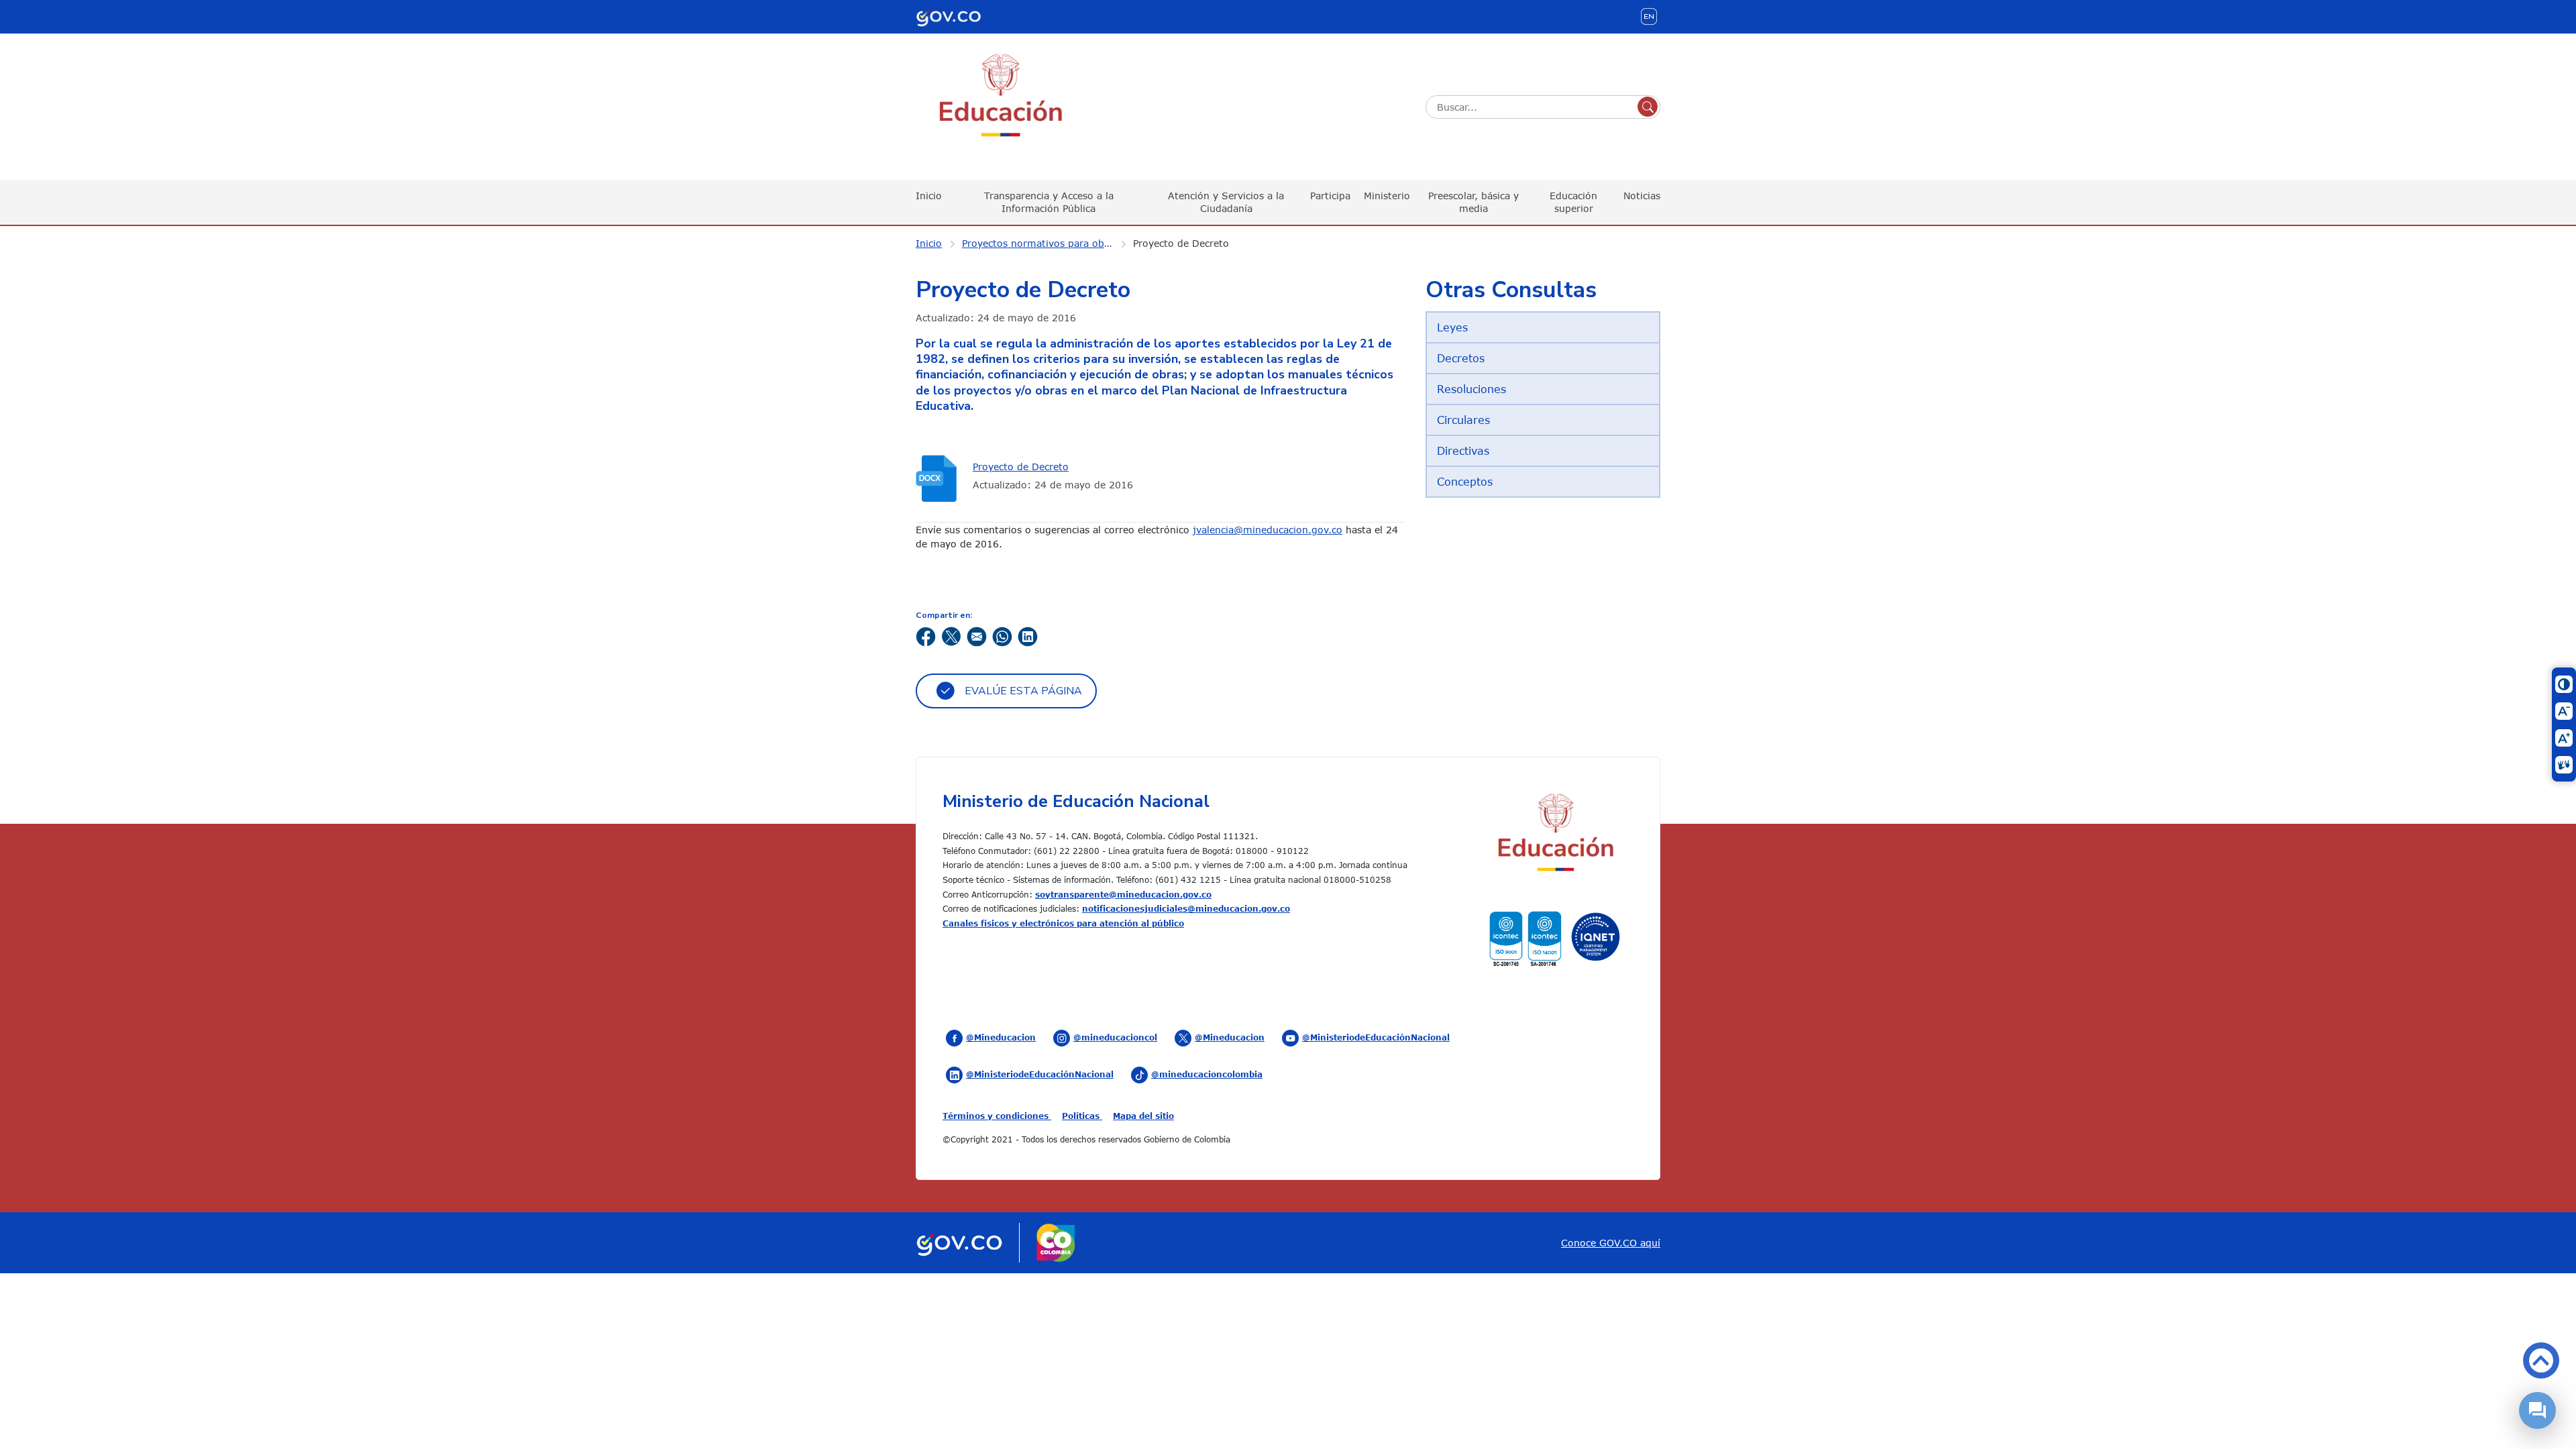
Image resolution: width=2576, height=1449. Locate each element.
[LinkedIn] (1028, 636)
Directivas (1463, 451)
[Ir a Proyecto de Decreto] (939, 479)
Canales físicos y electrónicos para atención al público (1063, 923)
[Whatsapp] (1002, 636)
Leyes (1452, 327)
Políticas (1082, 1116)
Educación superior (1573, 202)
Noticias (1642, 196)
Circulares (1463, 420)
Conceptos (1465, 482)
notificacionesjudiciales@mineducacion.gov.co (1186, 908)
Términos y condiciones (997, 1116)
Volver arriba (2541, 1360)
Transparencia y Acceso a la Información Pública (1049, 202)
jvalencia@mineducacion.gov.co (1268, 530)
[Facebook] (926, 636)
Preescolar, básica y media (1473, 202)
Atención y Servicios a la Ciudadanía (1226, 202)
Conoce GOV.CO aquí (1611, 1243)
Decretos (1461, 358)
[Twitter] (951, 636)
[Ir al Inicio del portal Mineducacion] (1555, 835)
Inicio (929, 196)
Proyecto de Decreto (1181, 243)
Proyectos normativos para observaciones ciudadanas (1046, 243)
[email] (977, 636)
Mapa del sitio (1143, 1116)
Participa (1330, 196)
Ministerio (1387, 196)
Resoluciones (1471, 389)
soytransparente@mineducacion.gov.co (1123, 894)
